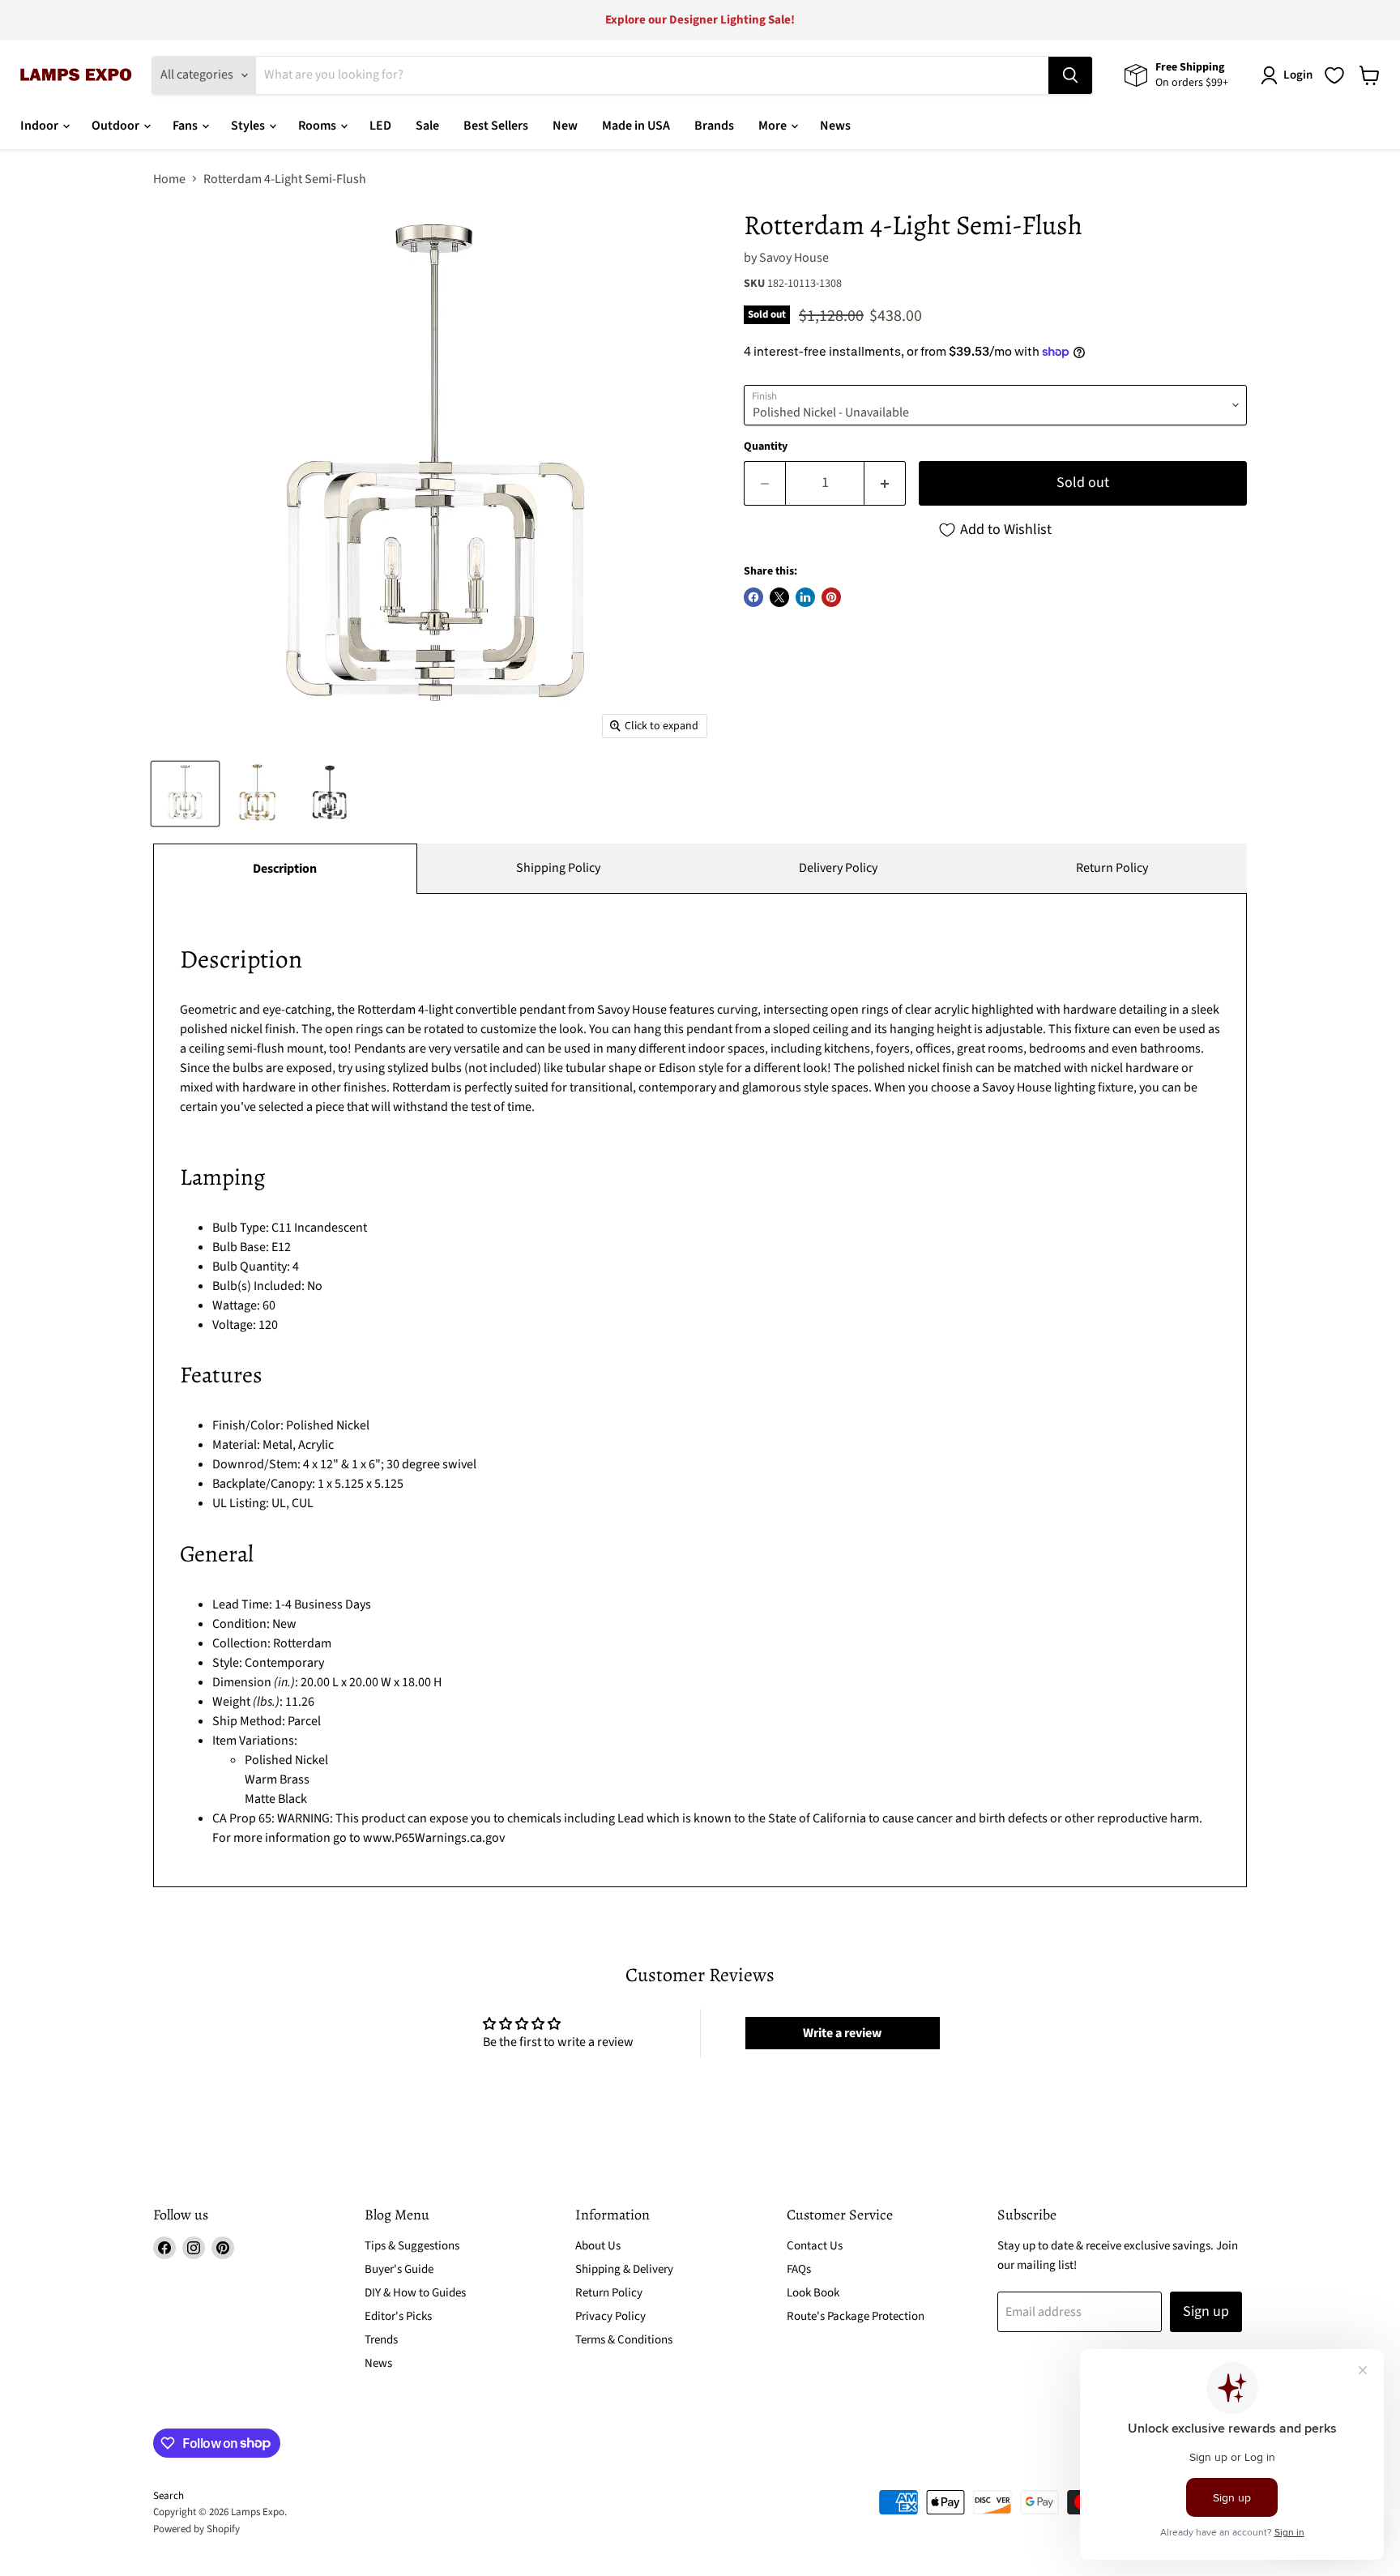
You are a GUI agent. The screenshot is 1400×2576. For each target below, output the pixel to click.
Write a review (842, 2033)
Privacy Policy (610, 2316)
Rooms (318, 126)
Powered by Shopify (196, 2529)
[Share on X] (779, 597)
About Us (598, 2246)
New (565, 126)
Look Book (813, 2293)
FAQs (799, 2269)
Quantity (766, 446)
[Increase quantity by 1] (885, 483)
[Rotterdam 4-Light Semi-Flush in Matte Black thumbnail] (329, 794)
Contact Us (815, 2246)
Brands (714, 126)
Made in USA (636, 126)
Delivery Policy (838, 868)
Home (169, 179)
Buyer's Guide (399, 2269)
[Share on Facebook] (753, 597)
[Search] (1070, 75)
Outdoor (117, 126)
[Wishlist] (1334, 75)
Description (285, 869)
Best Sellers (496, 126)
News (835, 126)
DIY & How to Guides (415, 2293)
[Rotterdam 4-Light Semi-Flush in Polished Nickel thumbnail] (185, 794)
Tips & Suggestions (412, 2246)
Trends (381, 2340)
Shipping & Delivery (624, 2269)
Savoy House (794, 258)
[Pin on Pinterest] (831, 597)
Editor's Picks (398, 2316)
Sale (427, 126)
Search (169, 2496)
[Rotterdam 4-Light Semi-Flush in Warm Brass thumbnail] (257, 794)
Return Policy (1112, 868)
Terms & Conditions (624, 2340)
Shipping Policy (558, 868)
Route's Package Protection (856, 2316)
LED (380, 126)
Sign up (1206, 2311)
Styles (249, 126)
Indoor (41, 126)
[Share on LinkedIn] (805, 597)
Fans (186, 126)
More (774, 126)
